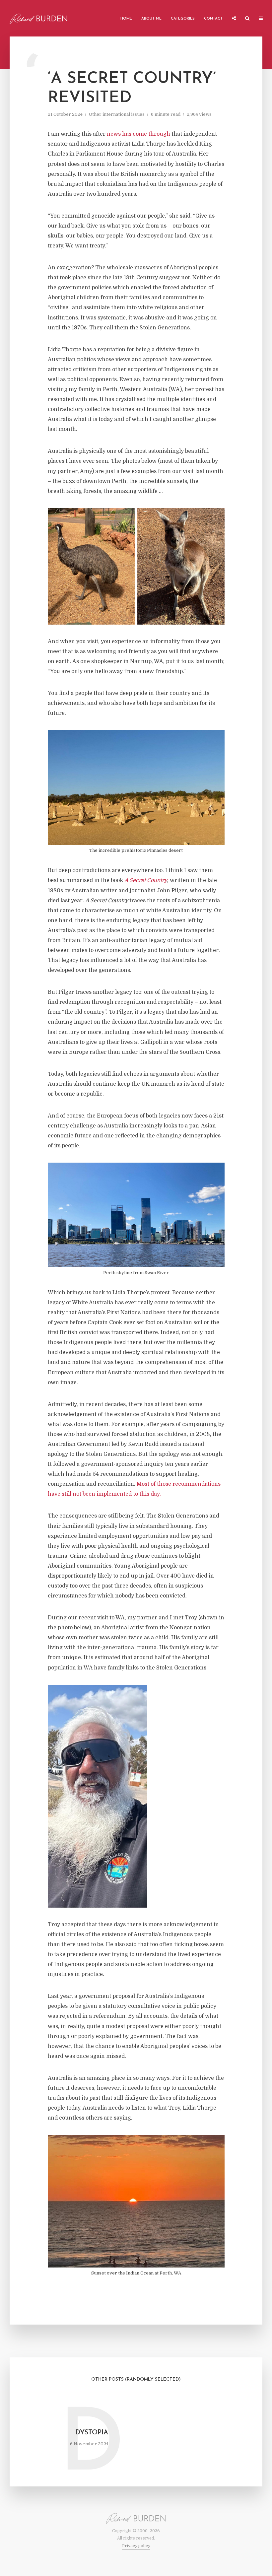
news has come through (138, 134)
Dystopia (92, 2433)
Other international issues (117, 114)
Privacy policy (136, 2546)
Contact (213, 19)
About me (151, 19)
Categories (183, 19)
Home (126, 19)
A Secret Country (146, 880)
